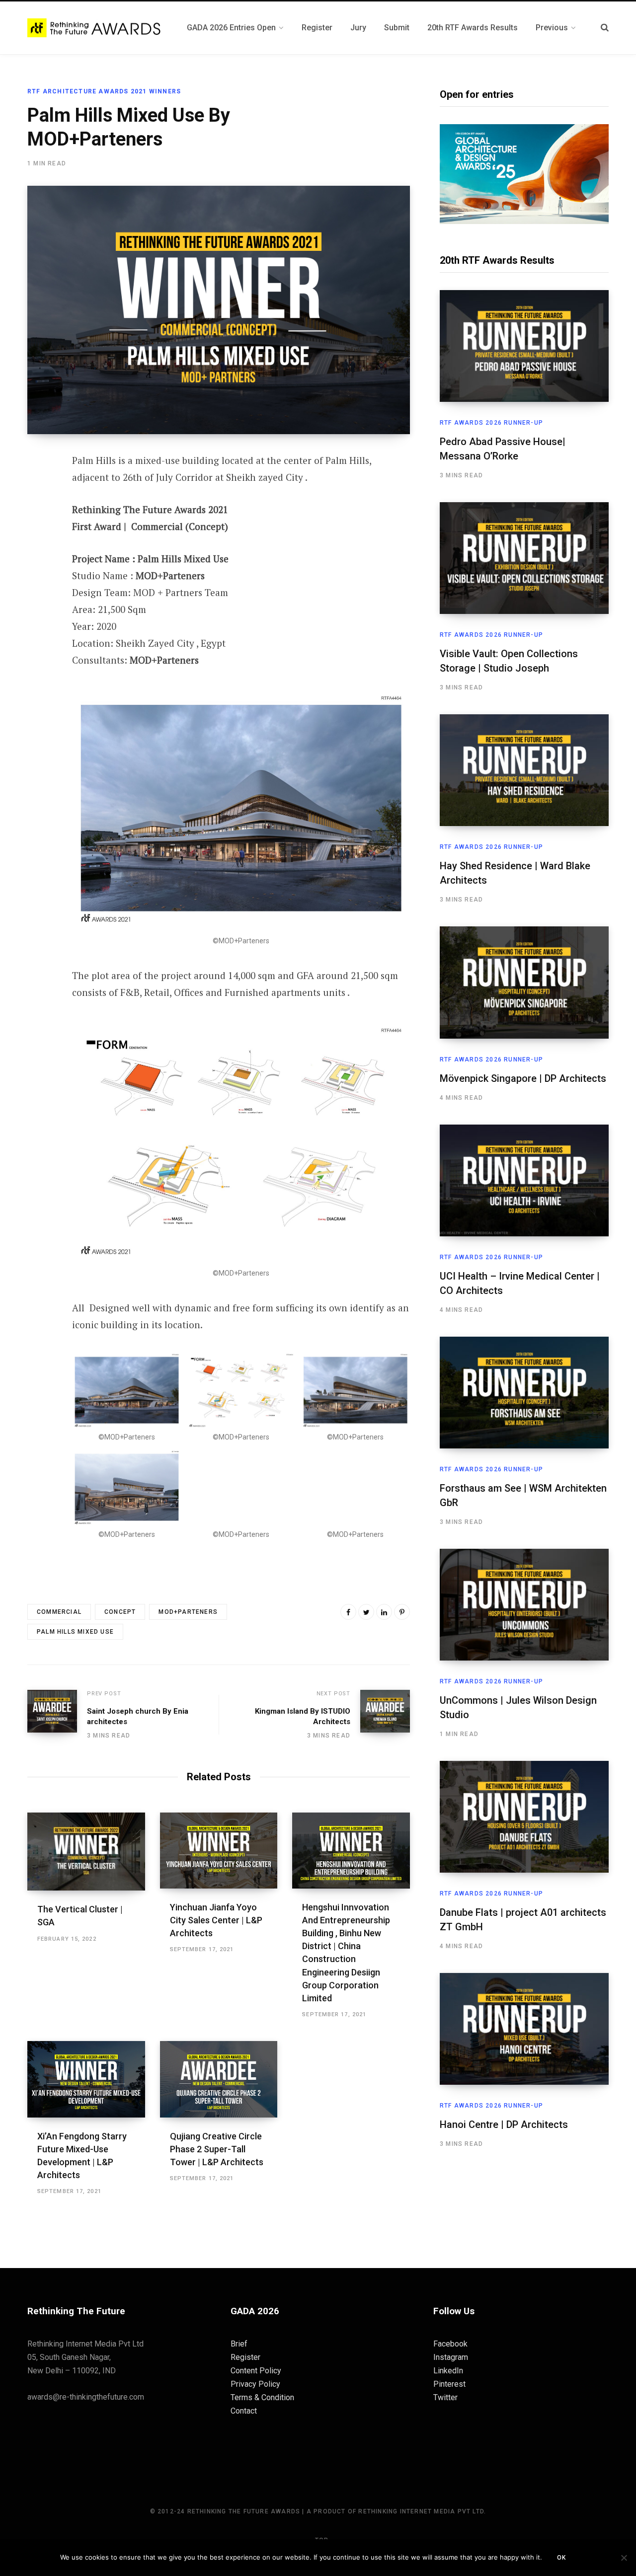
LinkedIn (448, 2371)
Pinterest (449, 2384)
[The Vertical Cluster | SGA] (86, 1852)
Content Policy (256, 2371)
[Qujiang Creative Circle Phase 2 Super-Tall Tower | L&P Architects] (219, 2079)
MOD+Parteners (188, 1612)
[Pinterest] (38, 541)
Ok (561, 2558)
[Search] (605, 28)
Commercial (59, 1612)
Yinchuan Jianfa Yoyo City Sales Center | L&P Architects (216, 1920)
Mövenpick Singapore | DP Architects (523, 1078)
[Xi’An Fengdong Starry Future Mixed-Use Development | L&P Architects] (86, 2079)
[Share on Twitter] (38, 515)
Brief (239, 2344)
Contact (244, 2411)
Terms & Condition (262, 2397)
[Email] (38, 568)
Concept (120, 1612)
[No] (624, 2558)
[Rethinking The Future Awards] (95, 28)
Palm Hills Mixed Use (75, 1632)
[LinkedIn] (384, 1612)
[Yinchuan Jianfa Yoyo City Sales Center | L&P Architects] (219, 1851)
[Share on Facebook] (38, 489)
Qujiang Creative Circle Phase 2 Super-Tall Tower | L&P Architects (217, 2149)
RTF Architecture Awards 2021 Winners (104, 91)
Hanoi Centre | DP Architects (504, 2124)
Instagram (451, 2357)
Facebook (450, 2344)
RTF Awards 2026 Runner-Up (491, 423)
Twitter (445, 2397)
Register (245, 2357)
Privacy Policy (255, 2384)
